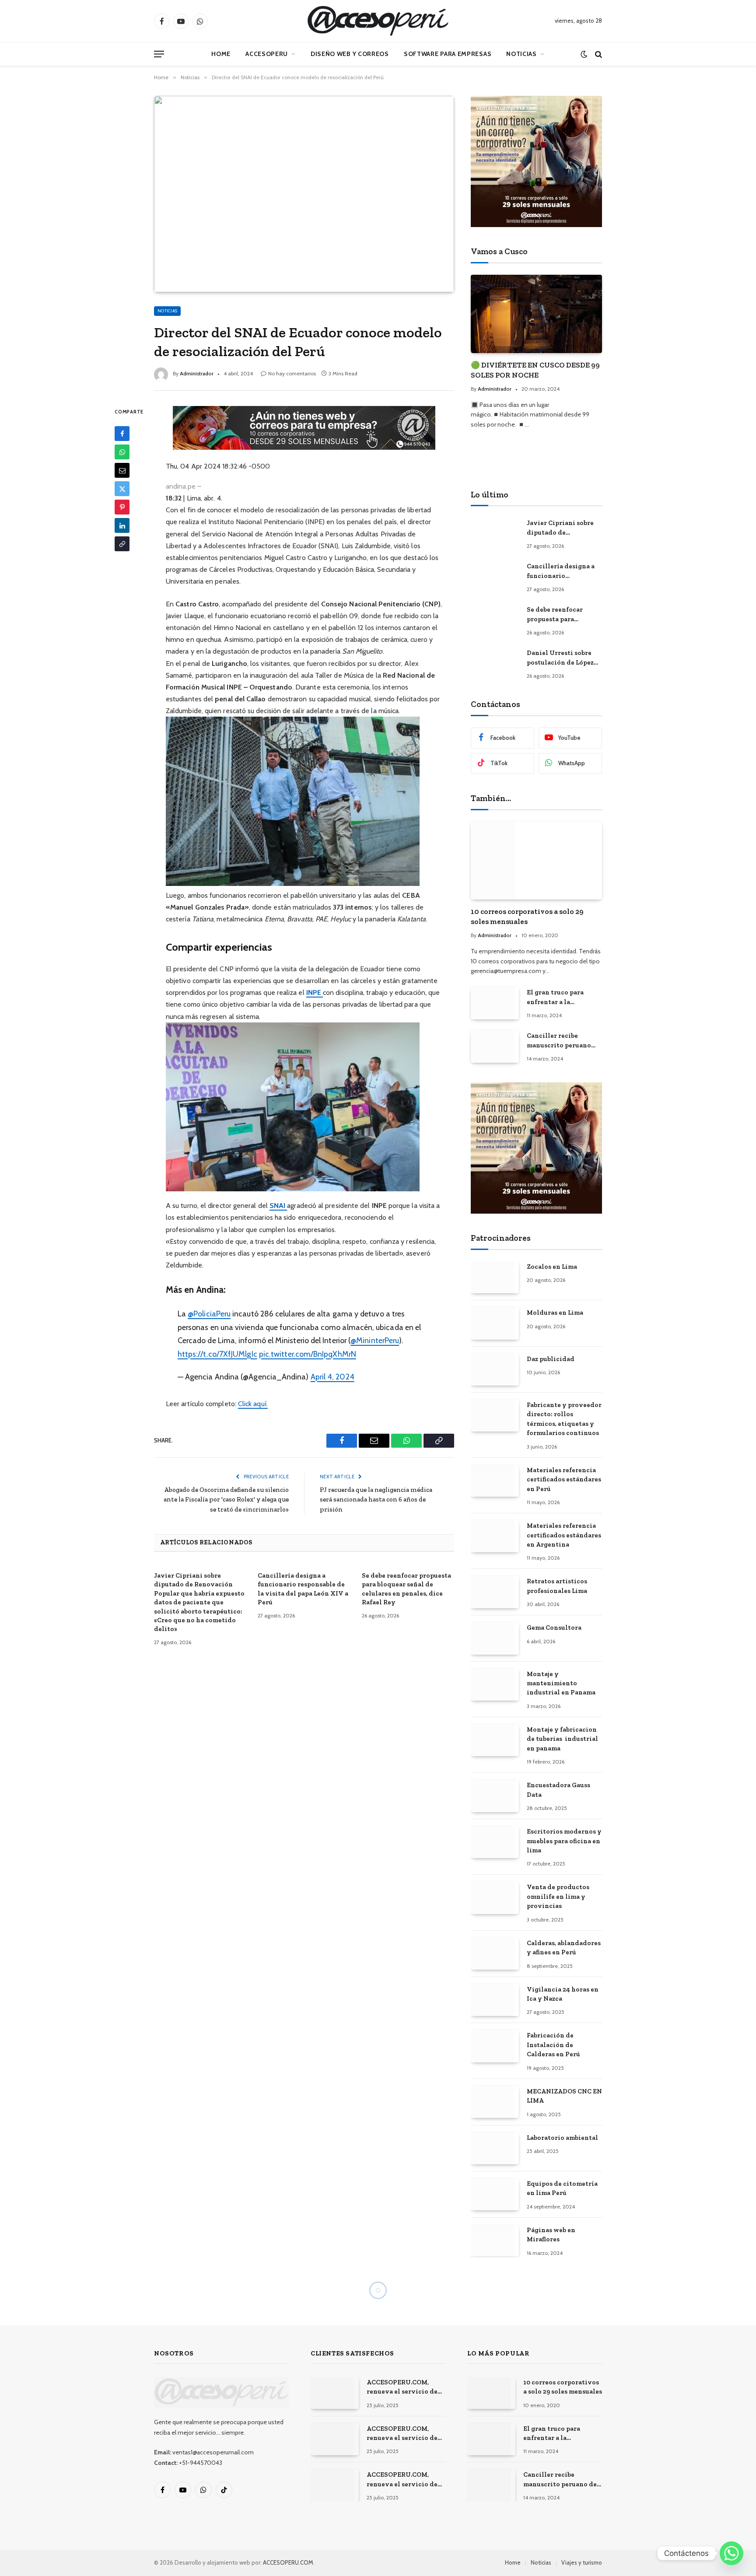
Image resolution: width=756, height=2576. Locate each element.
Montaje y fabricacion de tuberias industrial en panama (562, 1739)
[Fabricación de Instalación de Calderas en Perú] (495, 2046)
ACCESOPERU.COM (288, 2562)
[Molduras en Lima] (495, 1323)
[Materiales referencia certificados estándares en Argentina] (495, 1536)
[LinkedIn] (122, 525)
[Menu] (159, 54)
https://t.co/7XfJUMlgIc (217, 1354)
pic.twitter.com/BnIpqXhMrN (308, 1354)
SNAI (278, 1206)
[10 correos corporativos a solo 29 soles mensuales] (536, 861)
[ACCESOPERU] (378, 21)
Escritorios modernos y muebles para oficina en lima (564, 1841)
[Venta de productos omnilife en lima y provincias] (495, 1898)
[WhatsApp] (122, 452)
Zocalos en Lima (552, 1267)
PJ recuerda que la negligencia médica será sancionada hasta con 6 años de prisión (376, 1500)
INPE (315, 992)
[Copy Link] (122, 544)
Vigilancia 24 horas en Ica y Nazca (563, 1994)
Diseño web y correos (350, 54)
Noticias (521, 54)
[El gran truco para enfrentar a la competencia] (495, 1003)
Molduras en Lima (555, 1312)
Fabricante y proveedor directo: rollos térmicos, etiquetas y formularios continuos (564, 1419)
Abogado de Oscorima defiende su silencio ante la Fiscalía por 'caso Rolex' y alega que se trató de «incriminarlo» (226, 1500)
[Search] (598, 54)
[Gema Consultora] (495, 1638)
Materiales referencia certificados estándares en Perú (564, 1479)
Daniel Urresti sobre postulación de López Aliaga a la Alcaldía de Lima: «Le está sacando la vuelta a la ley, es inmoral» (562, 658)
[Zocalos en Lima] (495, 1277)
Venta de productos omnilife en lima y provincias (558, 1896)
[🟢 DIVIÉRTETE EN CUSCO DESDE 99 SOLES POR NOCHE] (536, 314)
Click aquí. (253, 1404)
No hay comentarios (292, 373)
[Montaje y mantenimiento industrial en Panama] (495, 1685)
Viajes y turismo (582, 2562)
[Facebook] (122, 434)
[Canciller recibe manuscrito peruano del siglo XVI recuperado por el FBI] (495, 1046)
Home (221, 54)
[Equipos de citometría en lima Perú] (495, 2194)
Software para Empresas (448, 54)
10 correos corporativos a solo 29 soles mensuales (527, 916)
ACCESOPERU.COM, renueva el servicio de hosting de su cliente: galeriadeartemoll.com (403, 2434)
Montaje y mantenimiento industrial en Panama (561, 1683)
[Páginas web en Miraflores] (495, 2241)
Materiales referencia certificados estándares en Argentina (564, 1535)
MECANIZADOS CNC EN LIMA (564, 2096)
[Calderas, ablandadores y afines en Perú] (495, 1954)
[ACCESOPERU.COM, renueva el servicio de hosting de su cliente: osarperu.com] (335, 2485)
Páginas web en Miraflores (551, 2235)
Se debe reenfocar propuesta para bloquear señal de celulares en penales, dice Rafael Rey (406, 1589)
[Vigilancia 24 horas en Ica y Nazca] (495, 2000)
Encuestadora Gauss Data (558, 1790)
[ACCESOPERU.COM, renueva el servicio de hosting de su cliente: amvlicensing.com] (335, 2393)
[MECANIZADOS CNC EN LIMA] (495, 2102)
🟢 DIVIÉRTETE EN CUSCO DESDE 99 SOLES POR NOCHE (535, 370)
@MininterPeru (375, 1340)
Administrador (197, 373)
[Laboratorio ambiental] (495, 2148)
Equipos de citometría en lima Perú (562, 2188)
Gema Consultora (554, 1627)
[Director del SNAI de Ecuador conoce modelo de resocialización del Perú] (304, 194)
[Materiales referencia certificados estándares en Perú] (495, 1481)
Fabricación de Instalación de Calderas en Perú (553, 2045)
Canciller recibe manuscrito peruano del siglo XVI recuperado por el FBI (561, 1041)
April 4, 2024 (332, 1377)
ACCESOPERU (267, 54)
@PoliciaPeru (209, 1314)
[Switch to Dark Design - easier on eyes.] (584, 54)
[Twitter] (122, 489)
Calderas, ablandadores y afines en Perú (564, 1948)
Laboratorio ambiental (562, 2138)
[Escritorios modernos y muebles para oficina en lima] (495, 1842)
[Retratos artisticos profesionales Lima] (495, 1592)
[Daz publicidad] (495, 1370)
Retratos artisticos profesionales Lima (557, 1586)
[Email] (122, 470)
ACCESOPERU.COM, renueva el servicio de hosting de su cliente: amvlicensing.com (402, 2387)
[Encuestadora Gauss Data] (495, 1796)
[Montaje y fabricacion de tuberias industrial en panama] (495, 1740)
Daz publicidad (551, 1359)
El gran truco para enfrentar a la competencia (555, 997)
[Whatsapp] (731, 2553)
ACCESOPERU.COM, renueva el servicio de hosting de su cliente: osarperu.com (402, 2480)
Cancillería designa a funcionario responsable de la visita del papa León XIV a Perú (303, 1589)
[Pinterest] (122, 507)
